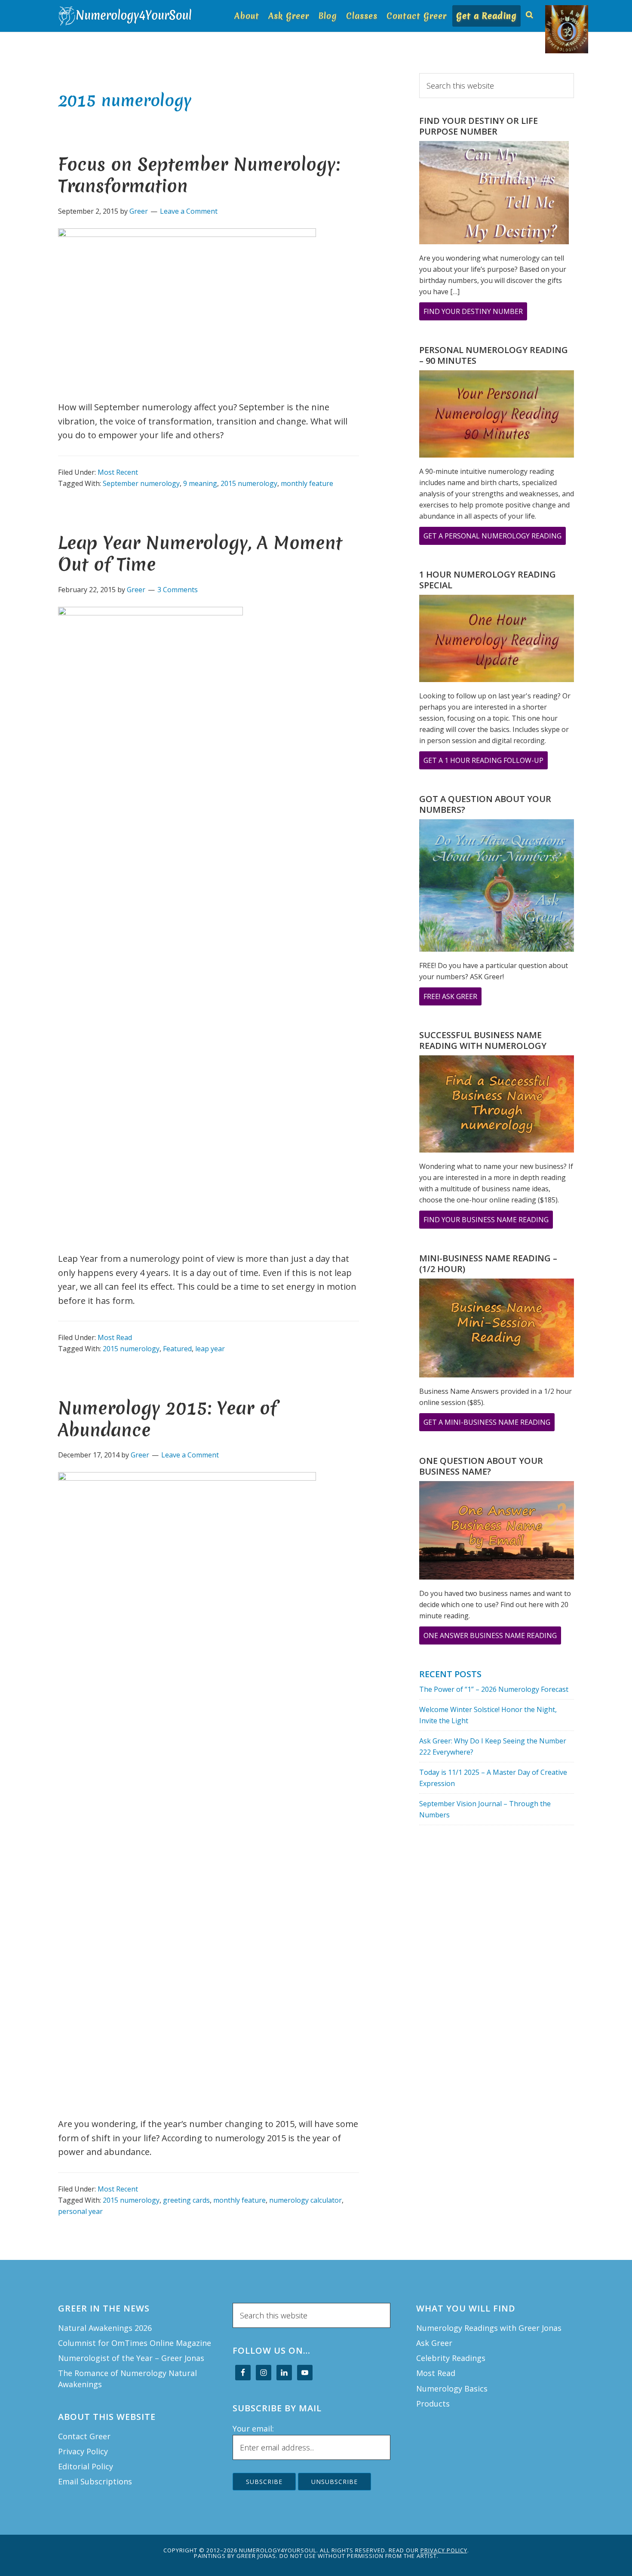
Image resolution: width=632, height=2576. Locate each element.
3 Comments (178, 590)
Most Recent (118, 472)
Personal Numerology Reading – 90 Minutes (494, 355)
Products (433, 2404)
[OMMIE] (550, 12)
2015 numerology (249, 483)
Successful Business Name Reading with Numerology (483, 1040)
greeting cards (186, 2200)
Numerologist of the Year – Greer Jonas (131, 2358)
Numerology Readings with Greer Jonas (489, 2328)
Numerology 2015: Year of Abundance (167, 1419)
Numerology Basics (452, 2388)
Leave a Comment (189, 211)
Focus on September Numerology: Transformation (199, 175)
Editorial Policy (86, 2466)
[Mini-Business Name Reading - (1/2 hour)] (497, 1329)
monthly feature (307, 483)
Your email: (253, 2428)
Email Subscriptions (95, 2481)
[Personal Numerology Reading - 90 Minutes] (497, 415)
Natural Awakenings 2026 (105, 2328)
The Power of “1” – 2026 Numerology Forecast (494, 1689)
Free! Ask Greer (453, 998)
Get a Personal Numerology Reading (495, 538)
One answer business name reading (492, 1637)
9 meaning (200, 483)
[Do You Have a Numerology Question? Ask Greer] (497, 887)
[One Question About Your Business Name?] (497, 1532)
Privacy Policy (83, 2451)
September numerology (141, 483)
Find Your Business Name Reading (488, 1222)
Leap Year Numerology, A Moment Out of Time (200, 554)
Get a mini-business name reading (489, 1424)
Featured (177, 1349)
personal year (80, 2211)
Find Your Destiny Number (475, 313)
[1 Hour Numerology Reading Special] (497, 640)
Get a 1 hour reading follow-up (486, 762)
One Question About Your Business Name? (481, 1466)
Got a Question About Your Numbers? (485, 804)
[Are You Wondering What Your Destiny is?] (494, 194)
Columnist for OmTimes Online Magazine (135, 2343)
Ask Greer (434, 2343)
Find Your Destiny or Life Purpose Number (479, 126)
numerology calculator (305, 2200)
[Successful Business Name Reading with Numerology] (497, 1106)
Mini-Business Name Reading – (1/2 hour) (488, 1263)
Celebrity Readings (451, 2358)
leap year (210, 1349)
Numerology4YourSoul (127, 16)
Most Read (115, 1337)
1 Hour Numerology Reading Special (488, 580)
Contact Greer (84, 2436)
